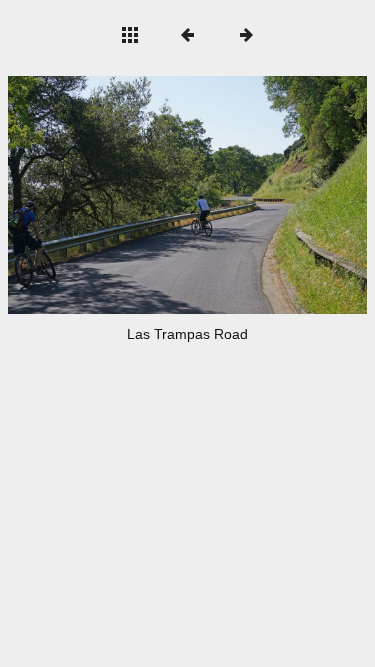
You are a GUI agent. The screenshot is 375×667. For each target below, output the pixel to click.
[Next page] (259, 195)
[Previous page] (80, 195)
